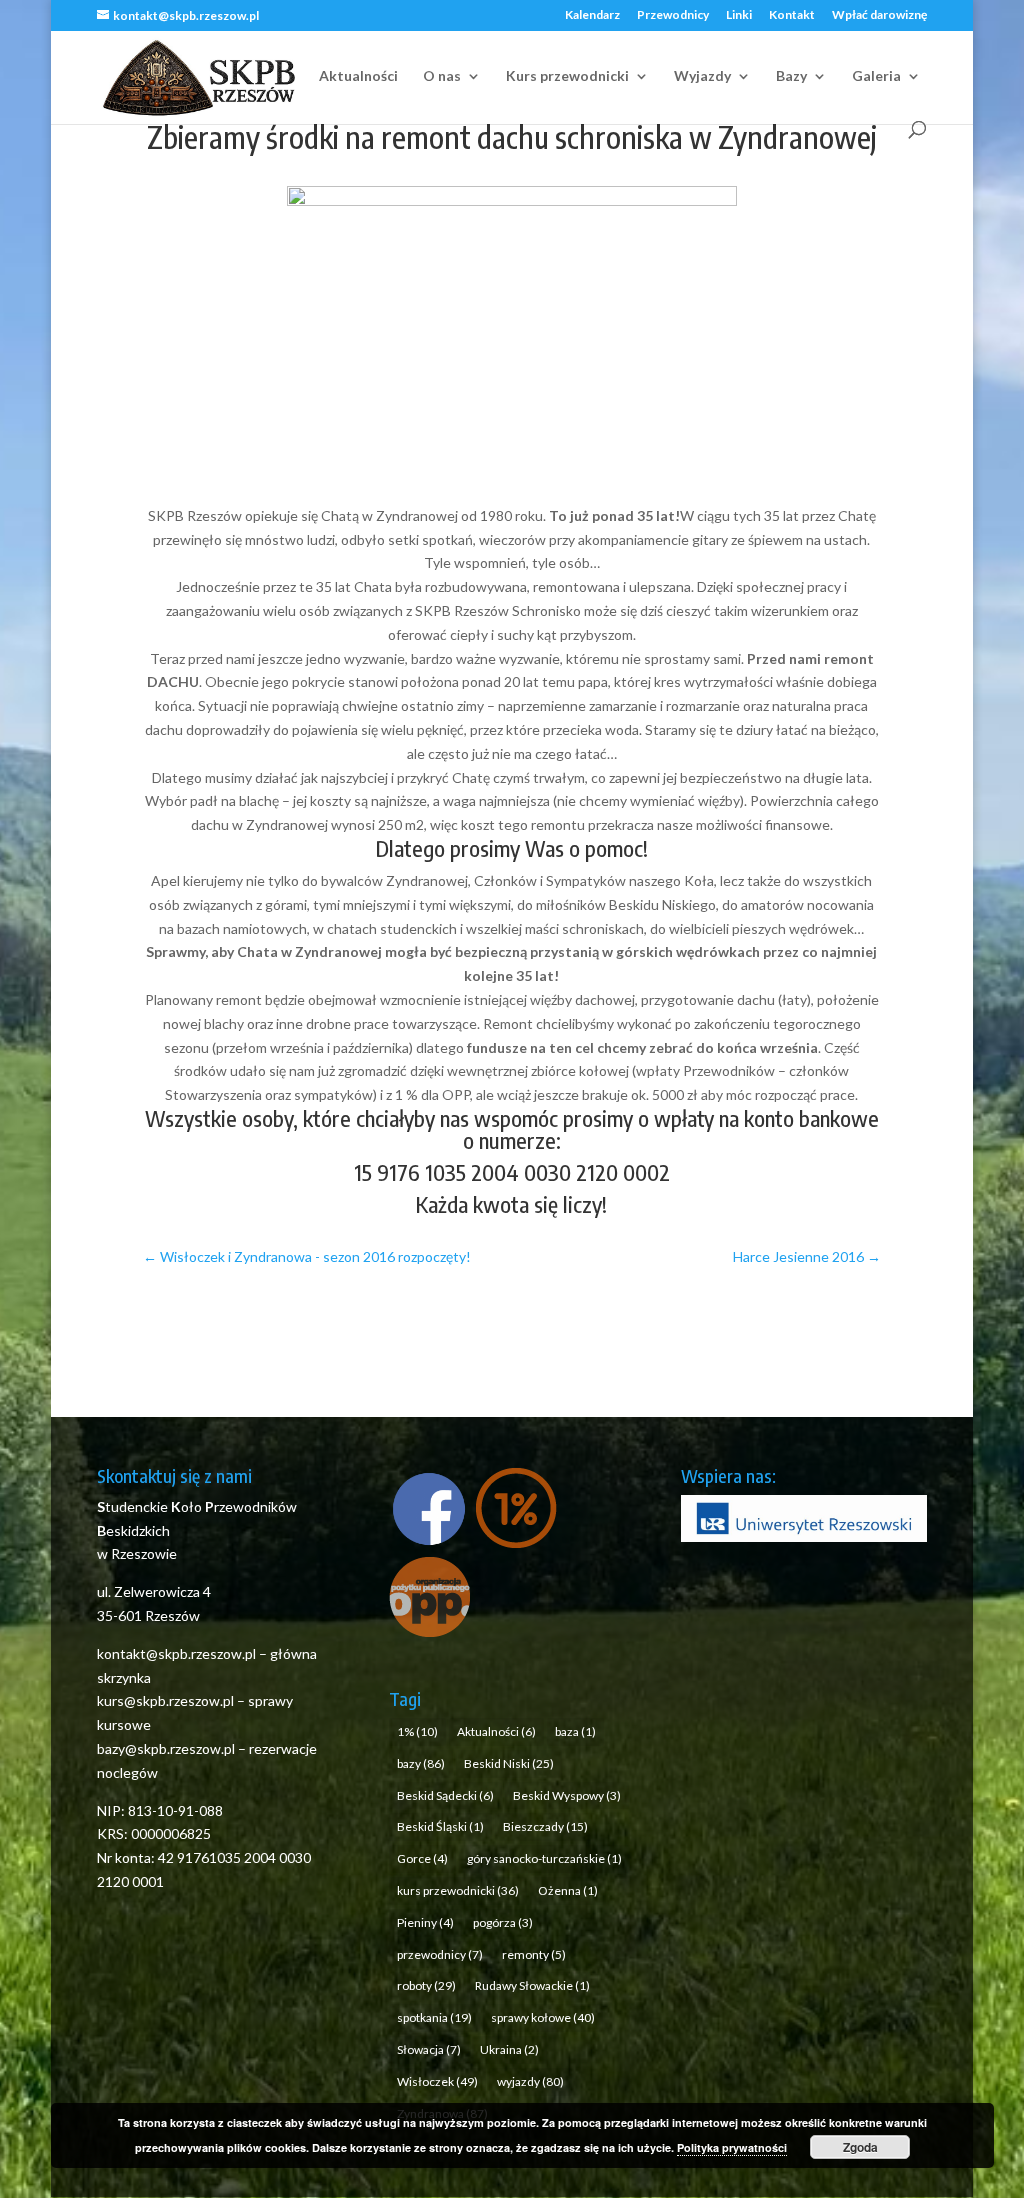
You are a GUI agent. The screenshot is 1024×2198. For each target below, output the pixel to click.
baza (575, 1731)
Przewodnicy (673, 15)
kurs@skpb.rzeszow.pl (165, 1700)
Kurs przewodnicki (567, 76)
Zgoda (860, 2147)
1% (417, 1731)
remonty (534, 1954)
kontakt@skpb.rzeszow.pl (178, 1653)
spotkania (434, 2017)
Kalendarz (592, 15)
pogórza (503, 1922)
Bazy (791, 76)
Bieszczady (545, 1826)
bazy (421, 1763)
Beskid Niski (509, 1763)
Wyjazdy (702, 76)
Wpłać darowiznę (879, 15)
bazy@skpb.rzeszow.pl (166, 1748)
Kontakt (792, 15)
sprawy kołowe (543, 2017)
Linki (739, 15)
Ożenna (568, 1890)
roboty (426, 1985)
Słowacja (429, 2049)
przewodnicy (440, 1954)
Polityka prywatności (732, 2147)
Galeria (876, 76)
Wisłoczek (437, 2081)
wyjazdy (530, 2081)
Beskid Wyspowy (567, 1795)
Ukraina (509, 2049)
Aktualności (358, 76)
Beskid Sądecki (445, 1795)
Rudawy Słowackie (532, 1985)
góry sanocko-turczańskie (544, 1858)
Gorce (422, 1858)
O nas (442, 76)
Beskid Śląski (440, 1826)
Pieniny (425, 1922)
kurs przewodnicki (458, 1890)
